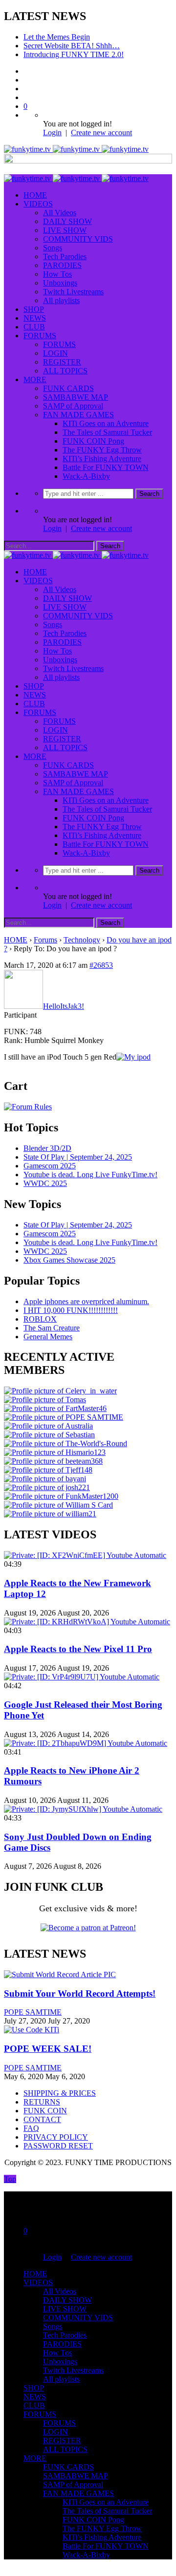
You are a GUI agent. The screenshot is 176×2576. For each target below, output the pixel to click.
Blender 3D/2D (47, 1148)
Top (10, 2179)
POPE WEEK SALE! (48, 2049)
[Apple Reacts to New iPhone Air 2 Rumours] (86, 1743)
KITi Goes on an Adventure (106, 423)
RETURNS (42, 2102)
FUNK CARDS (68, 388)
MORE (35, 379)
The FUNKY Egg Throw (102, 450)
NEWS (35, 318)
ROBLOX (40, 1319)
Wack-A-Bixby (86, 476)
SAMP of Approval (73, 406)
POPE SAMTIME (33, 2012)
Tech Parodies (65, 256)
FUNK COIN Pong (93, 441)
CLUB (34, 327)
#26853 (101, 965)
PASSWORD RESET (58, 2146)
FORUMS (40, 336)
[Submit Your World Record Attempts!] (60, 1974)
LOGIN (55, 353)
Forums (45, 940)
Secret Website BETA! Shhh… (72, 46)
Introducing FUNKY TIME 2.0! (74, 54)
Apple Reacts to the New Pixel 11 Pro (78, 1649)
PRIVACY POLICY (56, 2137)
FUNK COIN (45, 2111)
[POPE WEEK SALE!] (32, 2030)
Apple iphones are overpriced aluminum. (86, 1301)
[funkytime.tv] (76, 149)
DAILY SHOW (67, 221)
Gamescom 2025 (50, 1166)
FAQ (31, 2128)
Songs (53, 248)
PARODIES (62, 265)
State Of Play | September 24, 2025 (78, 1157)
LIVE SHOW (65, 230)
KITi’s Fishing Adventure (102, 459)
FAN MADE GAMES (78, 415)
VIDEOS (38, 204)
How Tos (57, 274)
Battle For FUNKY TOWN (106, 467)
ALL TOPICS (65, 371)
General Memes (48, 1337)
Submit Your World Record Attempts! (80, 1993)
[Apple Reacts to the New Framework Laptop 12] (85, 1555)
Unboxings (60, 283)
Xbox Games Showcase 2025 (69, 1260)
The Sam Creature (52, 1328)
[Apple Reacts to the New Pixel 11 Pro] (87, 1622)
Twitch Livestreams (73, 292)
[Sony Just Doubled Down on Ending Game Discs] (83, 1809)
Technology (82, 940)
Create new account (101, 133)
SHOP (34, 309)
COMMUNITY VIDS (78, 239)
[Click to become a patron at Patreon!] (88, 1928)
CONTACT (42, 2119)
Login (52, 133)
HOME (35, 195)
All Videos (60, 213)
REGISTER (62, 362)
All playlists (61, 300)
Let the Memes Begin (57, 37)
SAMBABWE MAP (76, 397)
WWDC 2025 (45, 1183)
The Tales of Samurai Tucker (107, 432)
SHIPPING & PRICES (60, 2093)
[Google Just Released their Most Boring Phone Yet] (82, 1677)
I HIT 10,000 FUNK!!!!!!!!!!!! (71, 1310)
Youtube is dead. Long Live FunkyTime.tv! (90, 1175)
